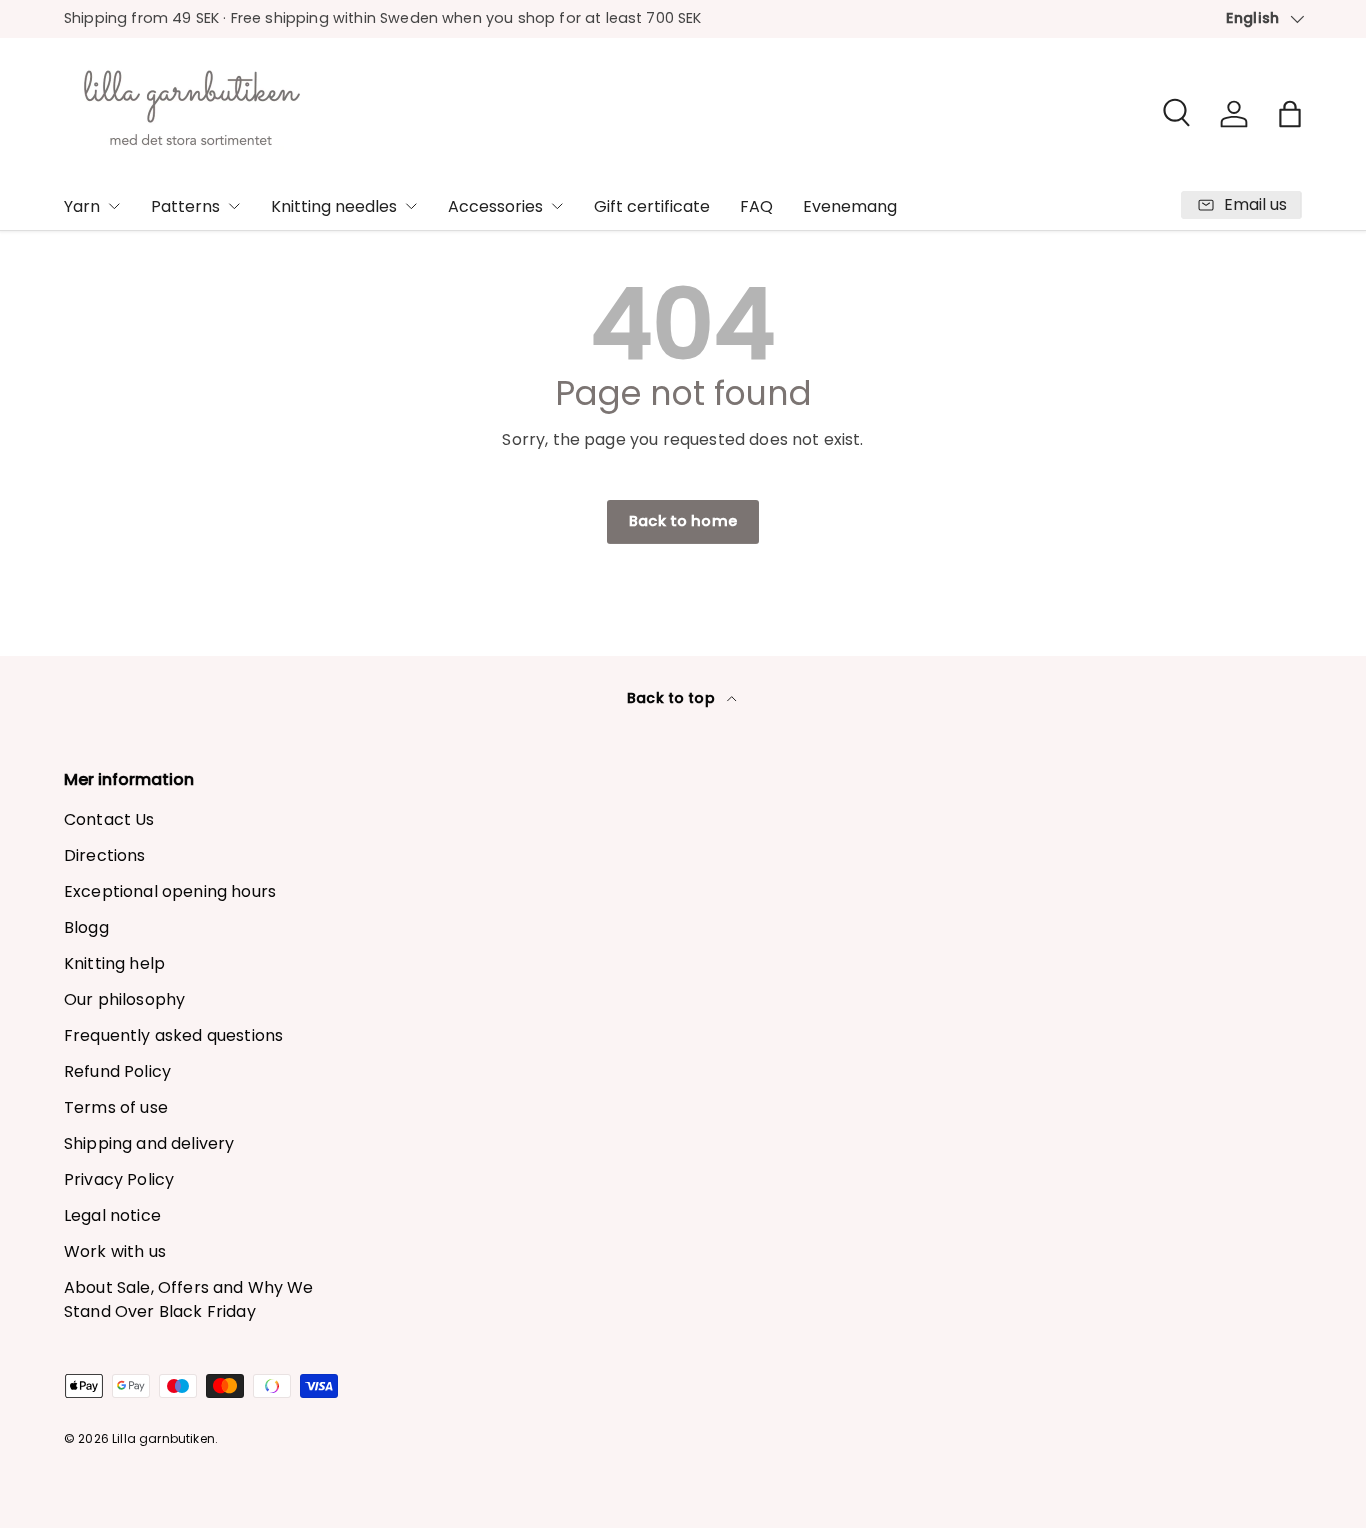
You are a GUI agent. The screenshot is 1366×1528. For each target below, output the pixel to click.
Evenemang (850, 206)
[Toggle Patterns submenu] (234, 206)
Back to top (673, 698)
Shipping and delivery (149, 1143)
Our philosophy (124, 999)
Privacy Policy (119, 1179)
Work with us (115, 1251)
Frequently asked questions (173, 1035)
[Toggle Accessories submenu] (557, 206)
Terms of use (116, 1107)
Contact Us (109, 819)
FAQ (756, 206)
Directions (105, 855)
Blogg (86, 927)
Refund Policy (117, 1071)
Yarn (82, 206)
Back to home (683, 521)
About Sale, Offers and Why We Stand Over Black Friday (189, 1299)
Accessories (495, 206)
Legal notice (112, 1215)
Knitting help (114, 963)
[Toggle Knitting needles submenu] (411, 206)
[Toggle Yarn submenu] (114, 206)
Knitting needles (334, 206)
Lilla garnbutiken (163, 1438)
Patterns (185, 206)
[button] (1290, 114)
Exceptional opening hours (170, 891)
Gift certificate (652, 206)
